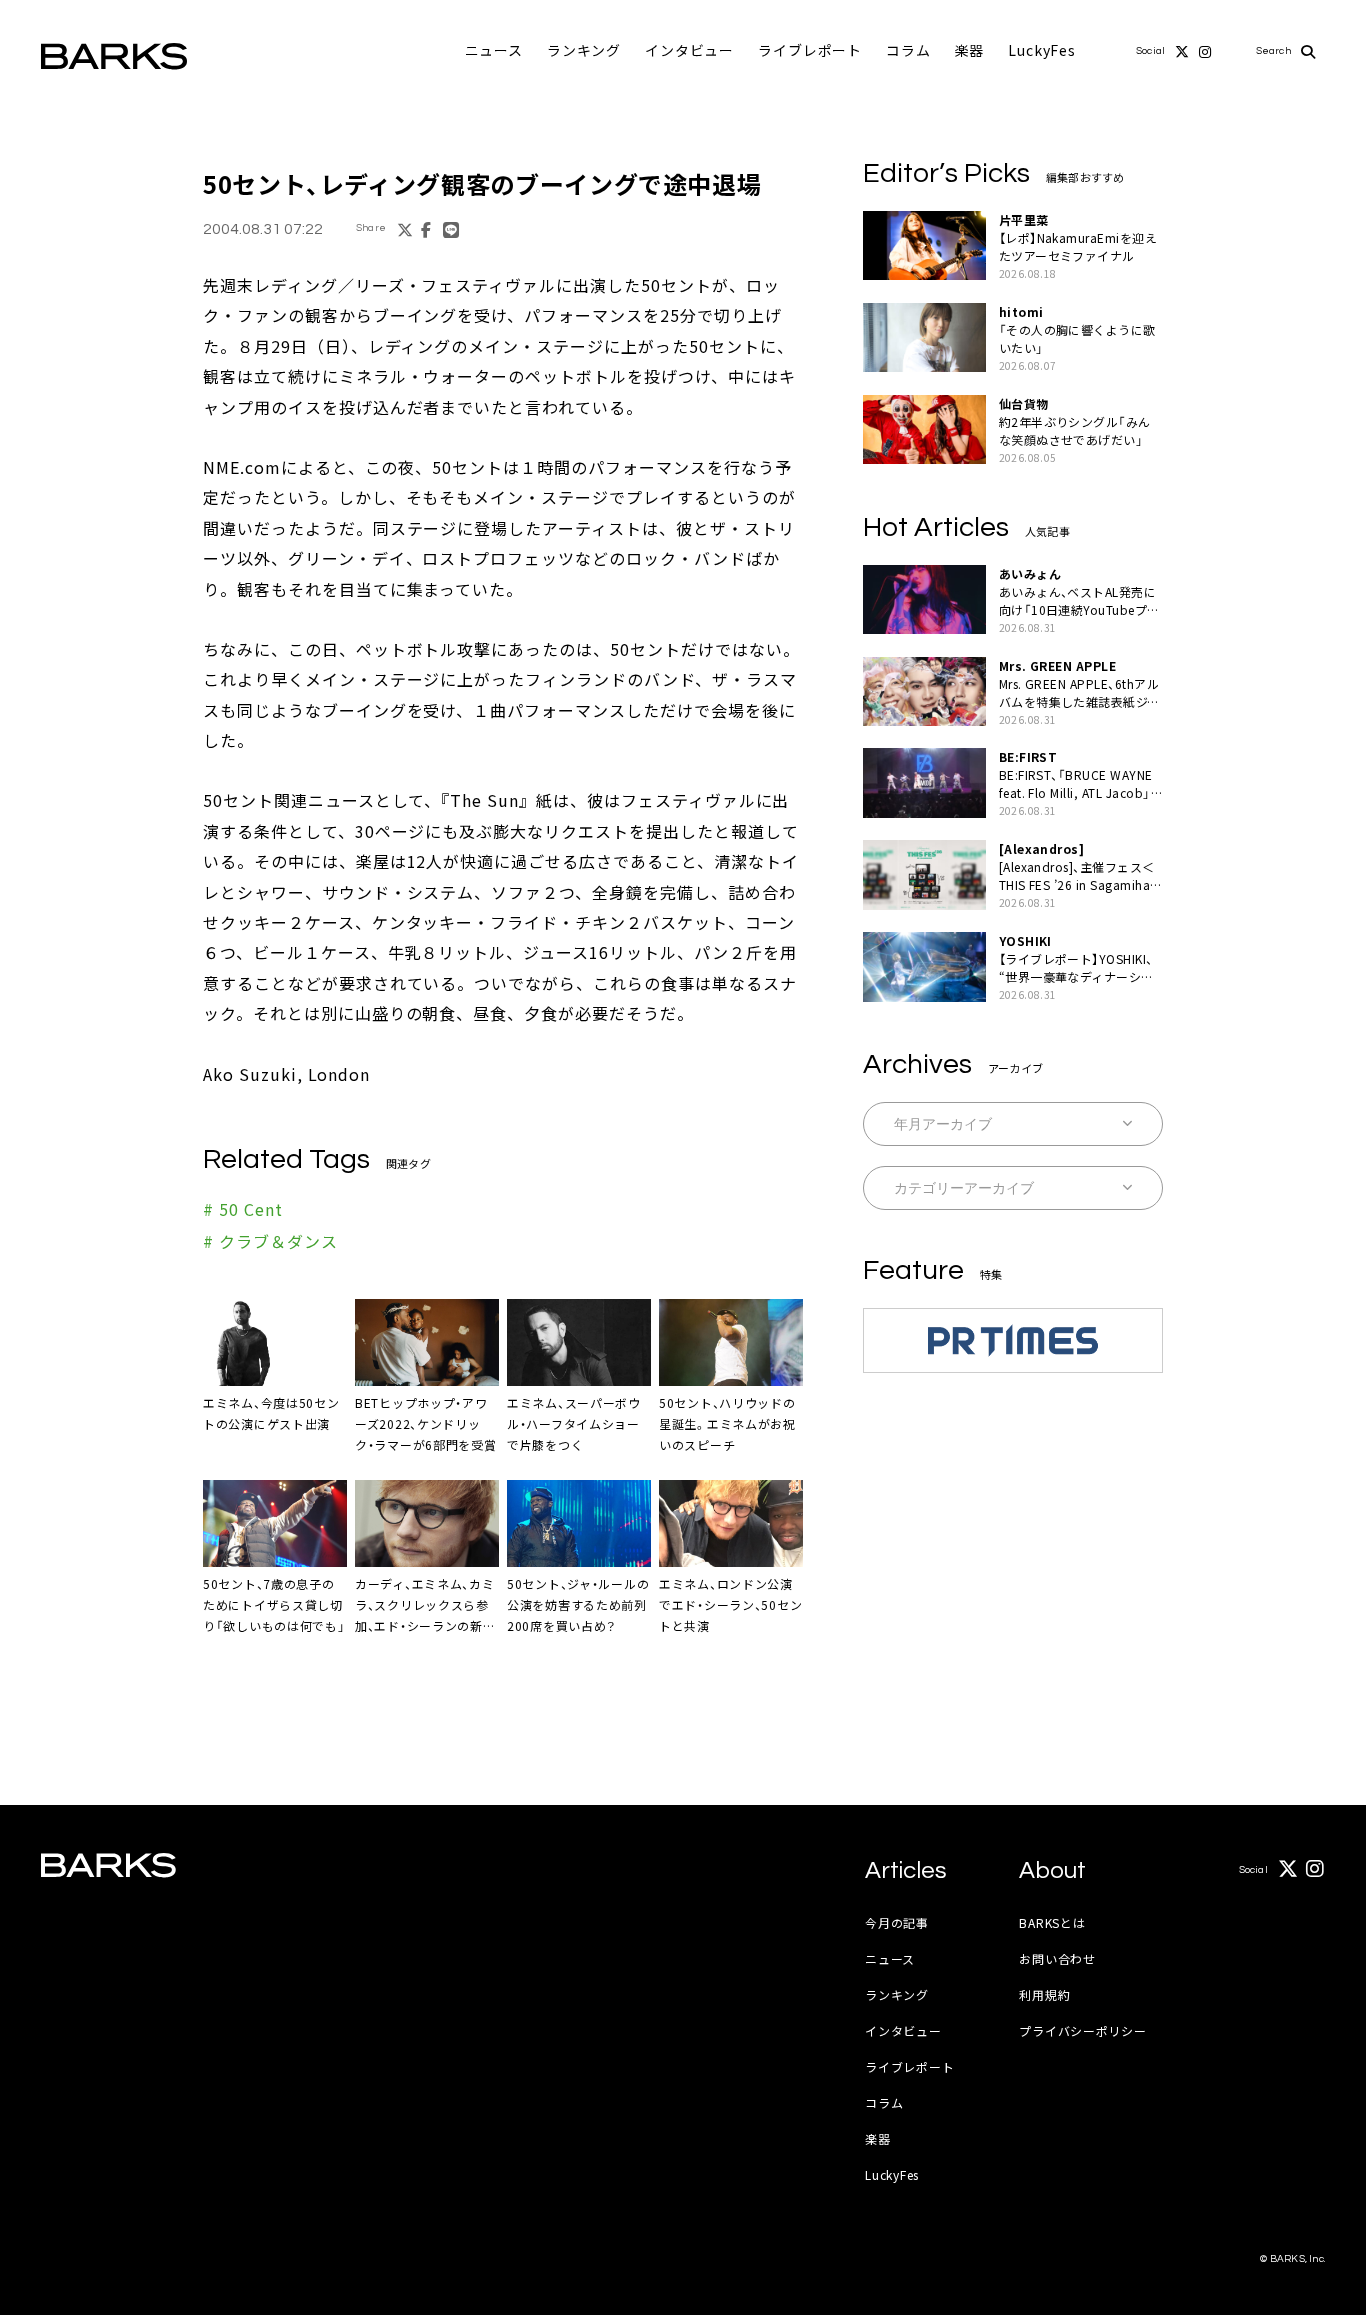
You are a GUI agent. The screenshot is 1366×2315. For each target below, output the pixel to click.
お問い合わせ (1057, 1958)
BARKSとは (1052, 1922)
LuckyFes (1042, 50)
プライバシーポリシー (1082, 2030)
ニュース (494, 50)
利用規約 (1044, 1994)
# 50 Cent (243, 1209)
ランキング (584, 50)
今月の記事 (897, 1922)
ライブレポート (810, 50)
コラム (908, 50)
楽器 (970, 50)
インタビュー (689, 50)
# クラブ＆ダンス (270, 1241)
